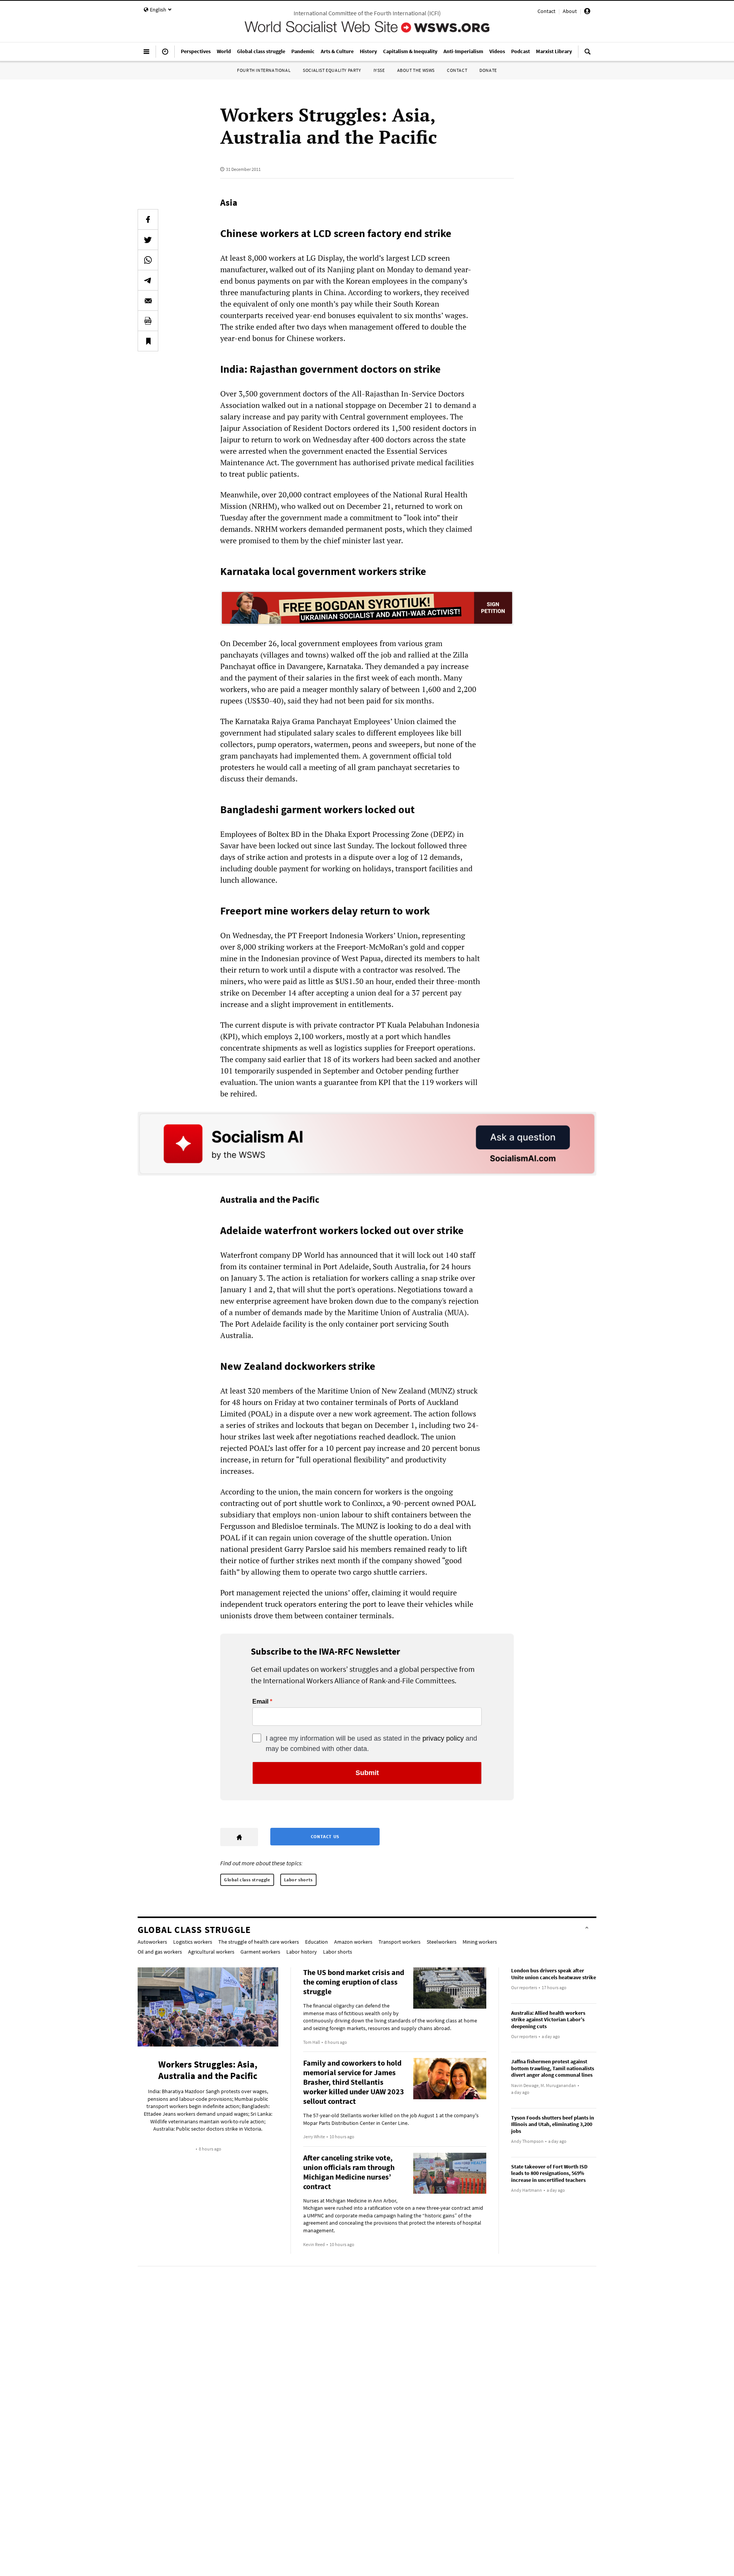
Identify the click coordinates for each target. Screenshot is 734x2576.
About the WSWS (416, 70)
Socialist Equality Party (332, 70)
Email (260, 1702)
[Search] (588, 55)
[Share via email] (148, 300)
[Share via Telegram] (148, 280)
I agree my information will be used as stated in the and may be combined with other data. (371, 1744)
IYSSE (379, 70)
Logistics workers (193, 1942)
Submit (367, 1773)
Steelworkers (442, 1942)
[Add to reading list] (148, 341)
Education (317, 1942)
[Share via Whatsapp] (148, 260)
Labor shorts (298, 1880)
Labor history (302, 1952)
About (570, 11)
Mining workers (480, 1942)
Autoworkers (152, 1942)
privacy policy (443, 1738)
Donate (488, 70)
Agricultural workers (211, 1952)
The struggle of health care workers (259, 1942)
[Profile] (587, 12)
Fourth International (264, 70)
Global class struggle (247, 1880)
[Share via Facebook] (148, 219)
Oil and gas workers (160, 1952)
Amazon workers (353, 1942)
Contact (546, 11)
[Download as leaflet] (148, 321)
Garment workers (260, 1952)
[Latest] (165, 55)
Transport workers (399, 1942)
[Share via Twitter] (148, 240)
